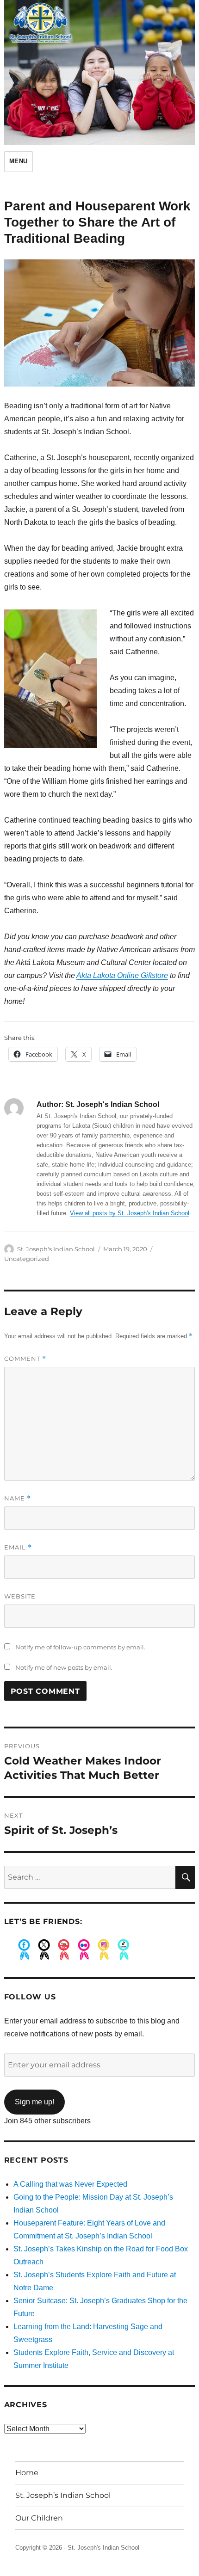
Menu (19, 161)
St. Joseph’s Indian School (63, 2495)
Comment (25, 1359)
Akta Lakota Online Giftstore (122, 975)
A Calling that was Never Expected (70, 2184)
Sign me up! (34, 2102)
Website (20, 1596)
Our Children (39, 2518)
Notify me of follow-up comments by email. (80, 1647)
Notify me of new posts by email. (64, 1667)
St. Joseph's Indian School (56, 1249)
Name (18, 1498)
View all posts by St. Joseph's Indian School (130, 1213)
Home (27, 2473)
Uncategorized (27, 1259)
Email (18, 1547)
